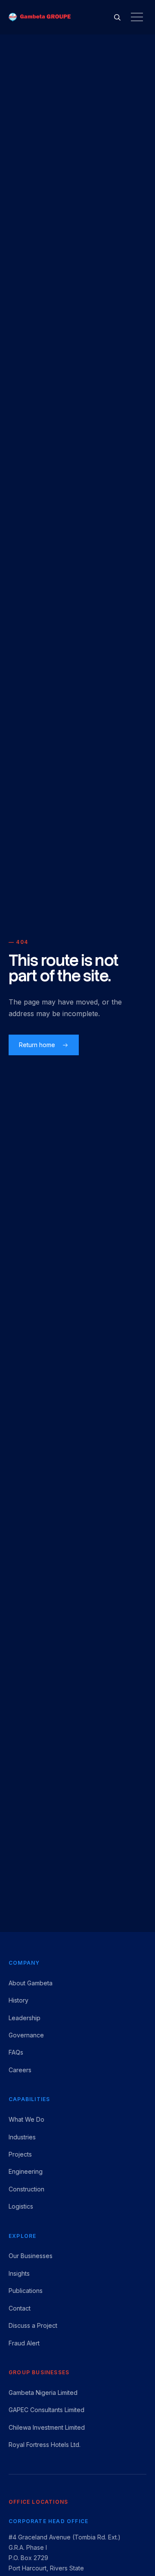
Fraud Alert (24, 2343)
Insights (19, 2273)
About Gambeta (31, 1983)
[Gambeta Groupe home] (40, 17)
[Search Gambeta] (117, 17)
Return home (37, 1045)
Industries (22, 2137)
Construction (26, 2189)
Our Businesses (31, 2256)
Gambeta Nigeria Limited (43, 2393)
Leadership (25, 2018)
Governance (26, 2035)
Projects (20, 2154)
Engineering (26, 2171)
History (19, 2000)
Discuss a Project (33, 2325)
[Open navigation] (137, 17)
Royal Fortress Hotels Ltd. (45, 2445)
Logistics (21, 2206)
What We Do (26, 2119)
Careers (20, 2070)
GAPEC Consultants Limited (46, 2410)
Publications (26, 2291)
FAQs (16, 2052)
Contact (20, 2308)
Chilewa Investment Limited (47, 2427)
